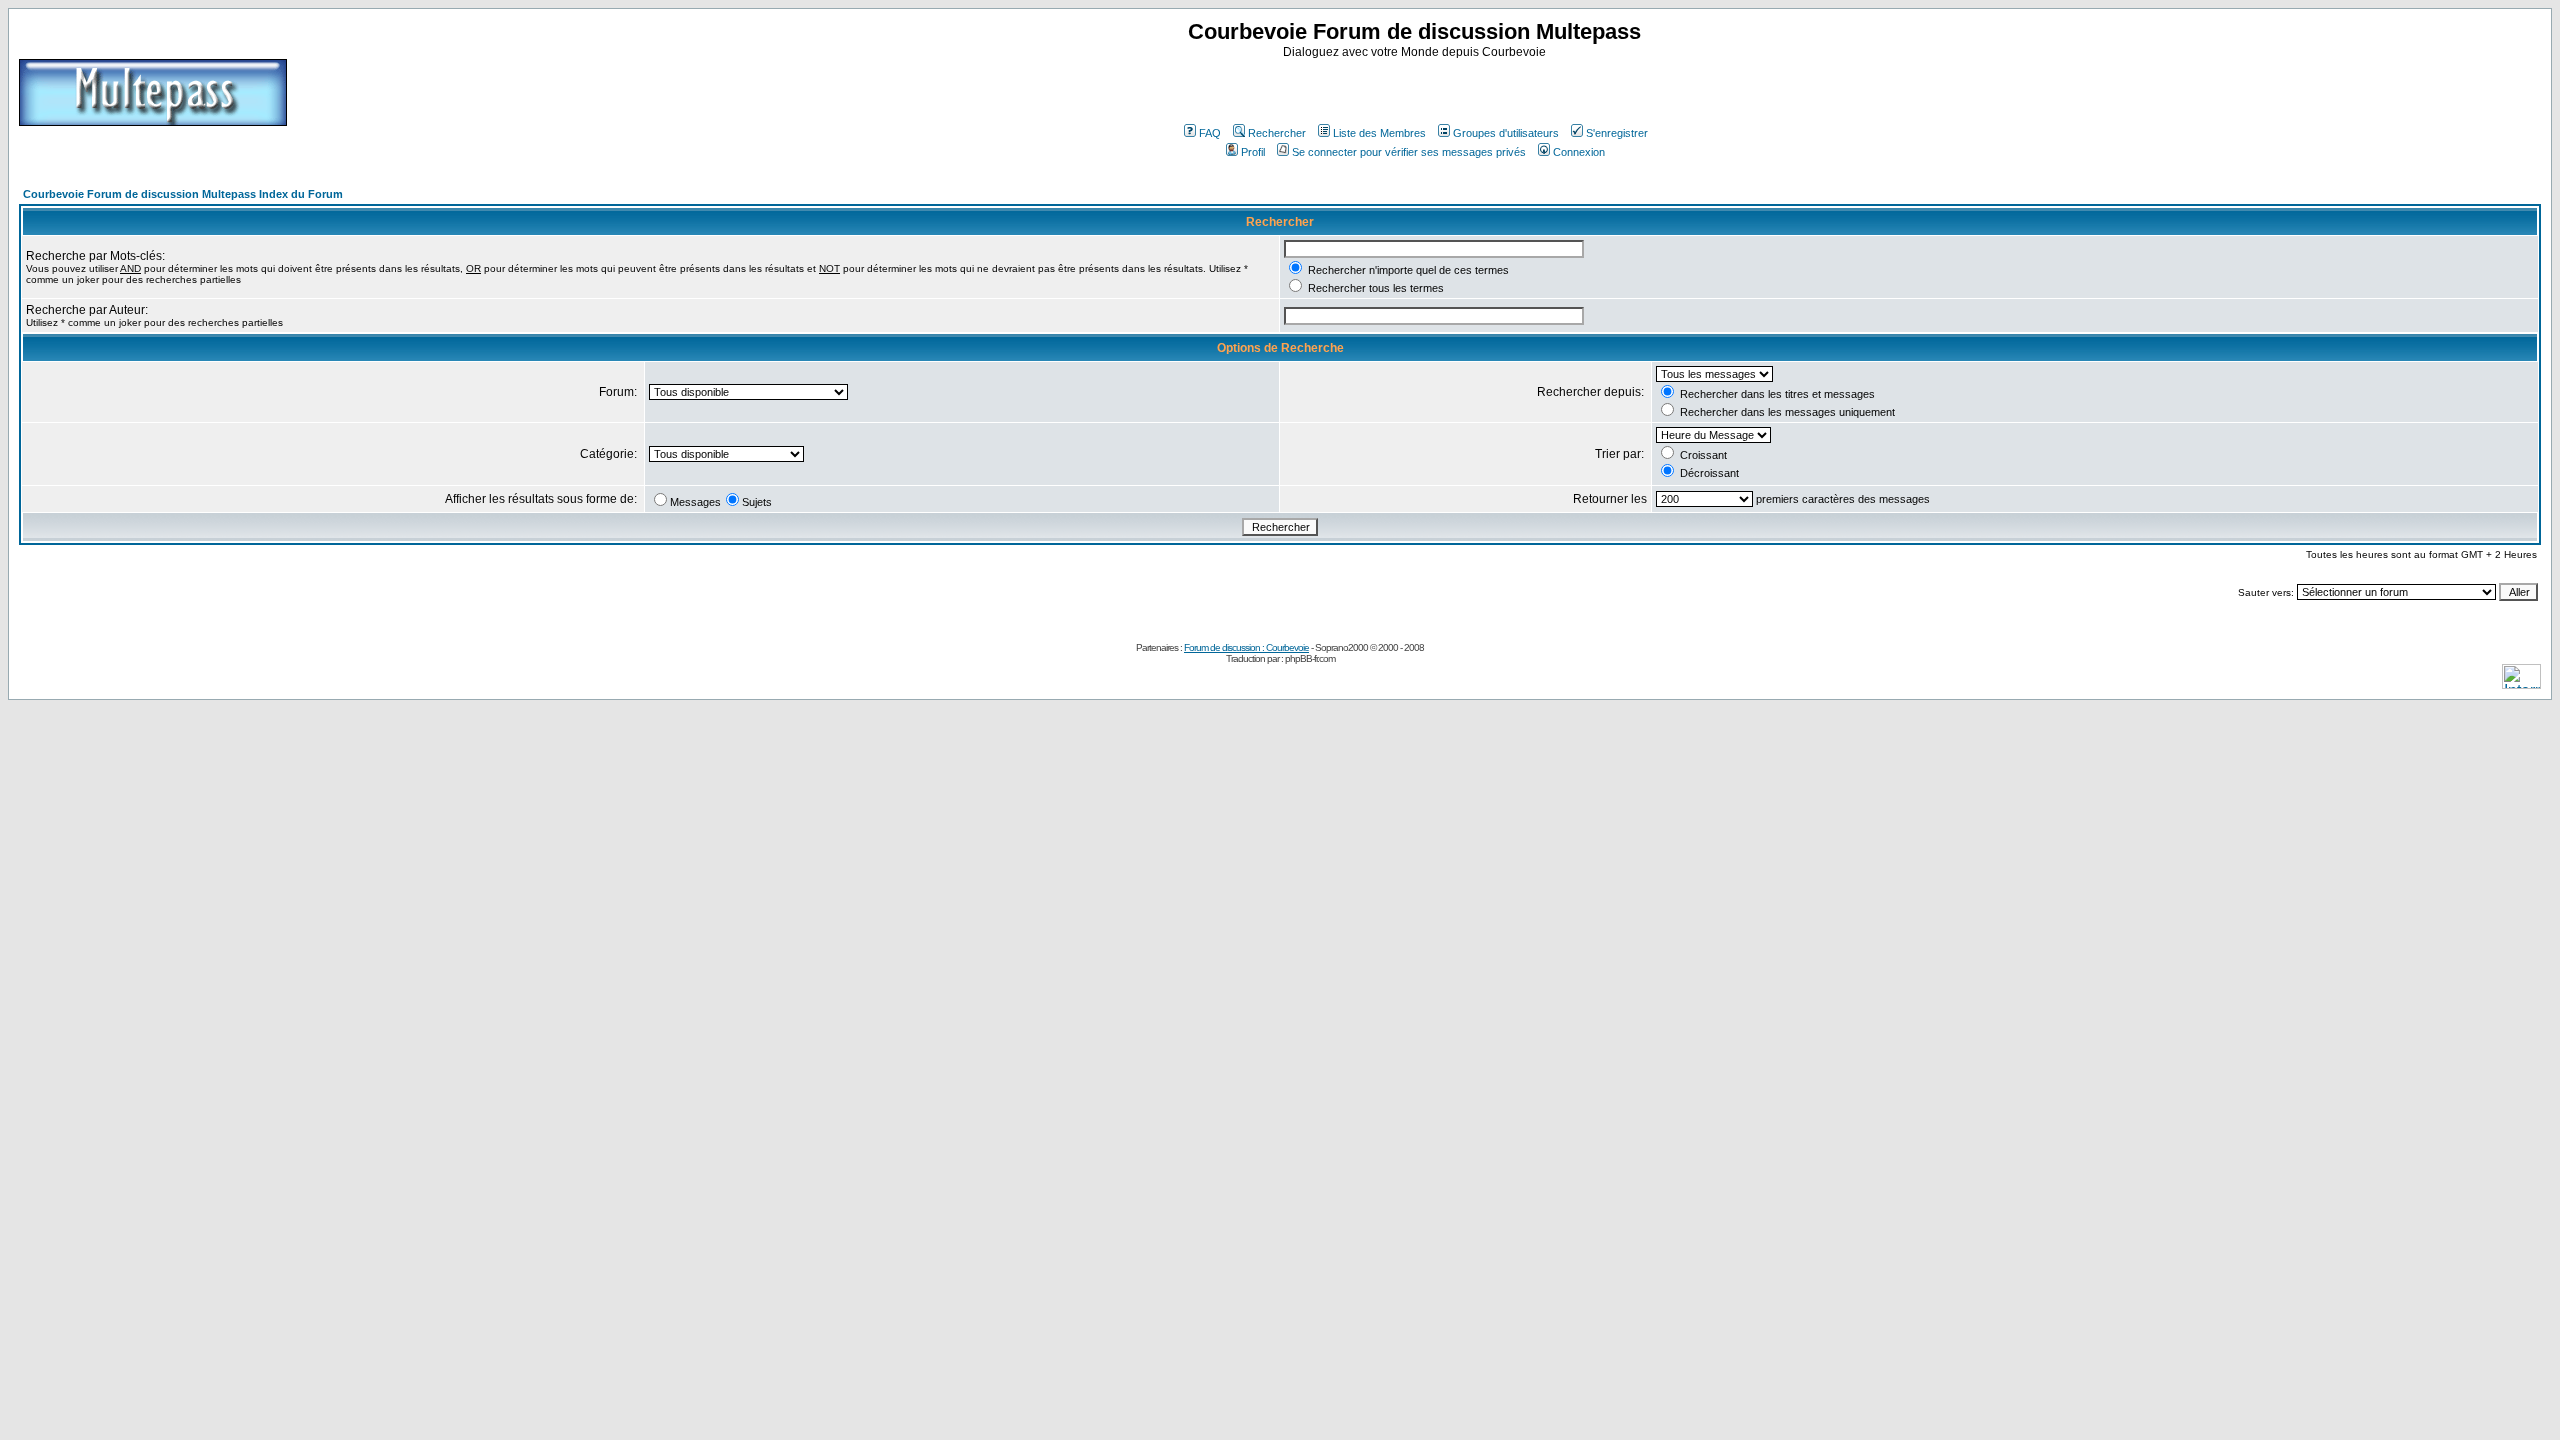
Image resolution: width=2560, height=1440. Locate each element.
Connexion (1579, 152)
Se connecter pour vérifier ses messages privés (1409, 152)
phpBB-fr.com (1310, 658)
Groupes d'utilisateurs (1506, 133)
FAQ (1210, 133)
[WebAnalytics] (2521, 683)
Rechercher (1277, 133)
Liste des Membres (1379, 133)
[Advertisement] (1417, 89)
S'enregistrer (1617, 133)
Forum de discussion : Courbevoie (1246, 647)
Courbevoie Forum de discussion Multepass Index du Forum (183, 194)
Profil (1253, 152)
